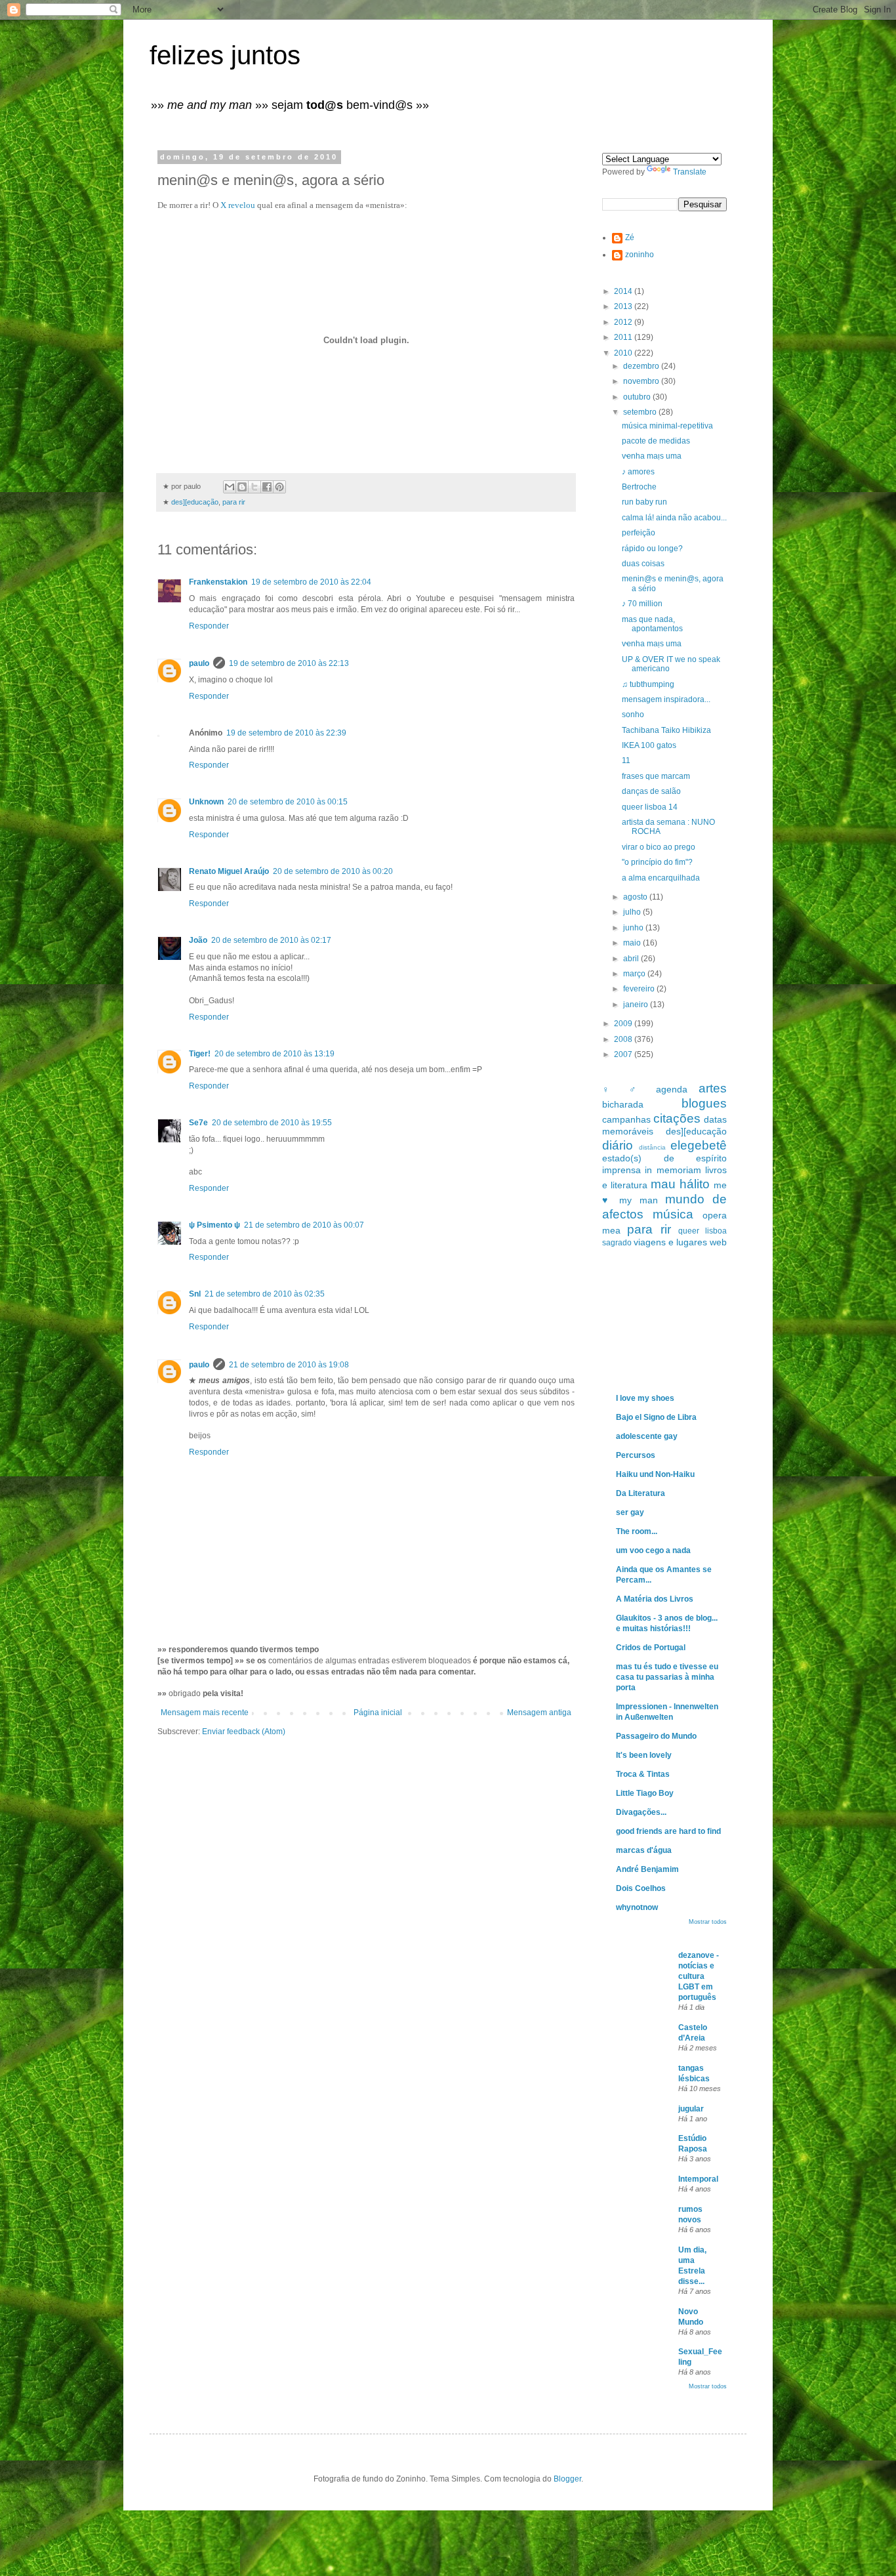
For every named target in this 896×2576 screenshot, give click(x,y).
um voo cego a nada (653, 1550)
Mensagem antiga (539, 1713)
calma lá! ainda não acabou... (674, 518)
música (673, 1214)
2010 (624, 353)
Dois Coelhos (641, 1888)
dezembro (642, 366)
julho (633, 912)
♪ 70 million (642, 604)
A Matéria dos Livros (655, 1599)
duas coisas (643, 564)
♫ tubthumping (648, 684)
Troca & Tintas (643, 1774)
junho (634, 928)
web (718, 1242)
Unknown (206, 802)
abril (632, 959)
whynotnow (637, 1907)
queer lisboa (703, 1231)
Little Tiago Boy (645, 1793)
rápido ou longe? (652, 549)
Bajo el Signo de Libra (656, 1417)
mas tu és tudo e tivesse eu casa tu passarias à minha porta (667, 1677)
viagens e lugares (670, 1242)
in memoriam (673, 1170)
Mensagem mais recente (205, 1713)
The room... (637, 1531)
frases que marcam (656, 776)
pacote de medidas (656, 441)
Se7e (198, 1123)
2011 (624, 337)
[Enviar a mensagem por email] (230, 487)
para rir (234, 502)
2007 (624, 1054)
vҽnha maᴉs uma (652, 456)
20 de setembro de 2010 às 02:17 (271, 940)
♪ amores (638, 472)
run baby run (644, 502)
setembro (641, 412)
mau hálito (680, 1184)
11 (626, 760)
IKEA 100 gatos (649, 745)
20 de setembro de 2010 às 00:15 (288, 802)
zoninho (640, 255)
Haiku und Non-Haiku (655, 1474)
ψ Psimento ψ (214, 1225)
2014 (624, 291)
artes (713, 1088)
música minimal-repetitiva (667, 426)
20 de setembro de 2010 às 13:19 (275, 1054)
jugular (691, 2109)
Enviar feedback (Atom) (244, 1732)
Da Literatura (641, 1493)
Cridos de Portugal (651, 1648)
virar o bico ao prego (659, 847)
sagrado (617, 1243)
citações (677, 1118)
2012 (624, 322)
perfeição (639, 533)
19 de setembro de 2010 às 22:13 (289, 663)
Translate (690, 172)
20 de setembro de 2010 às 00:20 (333, 871)
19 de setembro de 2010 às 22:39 (286, 733)
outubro (638, 397)
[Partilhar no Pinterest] (279, 487)
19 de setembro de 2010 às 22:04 (311, 582)
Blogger (567, 2479)
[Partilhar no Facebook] (267, 487)
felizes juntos (225, 55)
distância (652, 1147)
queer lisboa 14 (650, 807)
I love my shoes (645, 1398)
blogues (704, 1103)
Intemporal (698, 2179)
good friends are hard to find (668, 1831)
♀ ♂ (623, 1089)
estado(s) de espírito (664, 1158)
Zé (630, 238)
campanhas (626, 1119)
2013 (624, 306)
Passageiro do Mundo (656, 1736)
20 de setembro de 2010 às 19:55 (272, 1123)
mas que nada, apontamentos (652, 624)
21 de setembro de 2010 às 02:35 (265, 1294)
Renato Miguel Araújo (229, 871)
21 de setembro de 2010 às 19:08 (289, 1365)
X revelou (238, 205)
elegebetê (699, 1145)
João (198, 940)
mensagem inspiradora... (666, 699)
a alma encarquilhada (661, 878)
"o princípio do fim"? (657, 862)
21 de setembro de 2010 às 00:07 (304, 1225)
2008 (624, 1039)
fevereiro (640, 989)
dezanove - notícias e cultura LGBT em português (699, 1976)
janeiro (637, 1005)
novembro (642, 381)
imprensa (621, 1170)
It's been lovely (644, 1755)
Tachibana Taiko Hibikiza (666, 730)
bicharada (623, 1104)
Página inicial (378, 1713)
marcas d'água (644, 1850)
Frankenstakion (218, 582)
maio (633, 943)
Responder (209, 626)
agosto (636, 897)
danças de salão (651, 791)
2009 (624, 1024)
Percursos (636, 1455)
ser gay (630, 1512)
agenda (672, 1089)
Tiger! (200, 1054)
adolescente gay (647, 1436)
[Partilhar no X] (255, 487)
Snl (195, 1294)
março (635, 974)
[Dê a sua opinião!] (242, 487)
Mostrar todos (708, 1922)
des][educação (195, 502)
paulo (199, 663)
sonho (633, 715)
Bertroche (639, 487)
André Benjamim (647, 1869)
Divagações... (641, 1812)
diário (618, 1145)
